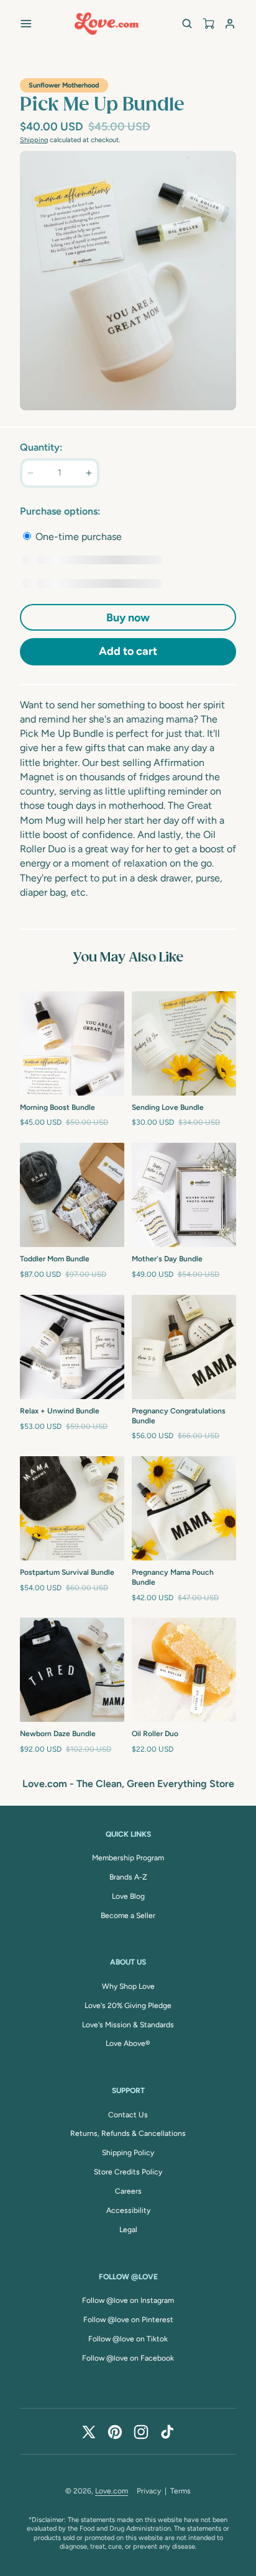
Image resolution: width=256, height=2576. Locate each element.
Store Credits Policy (128, 2172)
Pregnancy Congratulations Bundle (179, 1416)
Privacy (149, 2491)
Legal (128, 2230)
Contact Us (128, 2115)
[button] (26, 24)
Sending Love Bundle (168, 1107)
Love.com (112, 2491)
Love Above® (128, 2043)
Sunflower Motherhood (64, 85)
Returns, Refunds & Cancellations (128, 2133)
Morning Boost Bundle (57, 1107)
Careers (128, 2191)
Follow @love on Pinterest (128, 2320)
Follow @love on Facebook (128, 2358)
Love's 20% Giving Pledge (128, 2006)
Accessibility (128, 2210)
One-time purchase (77, 537)
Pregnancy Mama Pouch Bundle (173, 1577)
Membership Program (128, 1858)
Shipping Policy (128, 2153)
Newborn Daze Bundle (58, 1734)
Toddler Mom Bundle (55, 1259)
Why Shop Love (128, 1986)
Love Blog (128, 1896)
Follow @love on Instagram (128, 2300)
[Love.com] (107, 24)
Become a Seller (128, 1916)
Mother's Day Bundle (167, 1259)
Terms (181, 2491)
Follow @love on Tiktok (128, 2339)
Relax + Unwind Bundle (60, 1411)
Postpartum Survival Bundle (67, 1572)
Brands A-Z (128, 1877)
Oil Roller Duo (155, 1734)
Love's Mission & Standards (128, 2025)
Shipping (34, 140)
